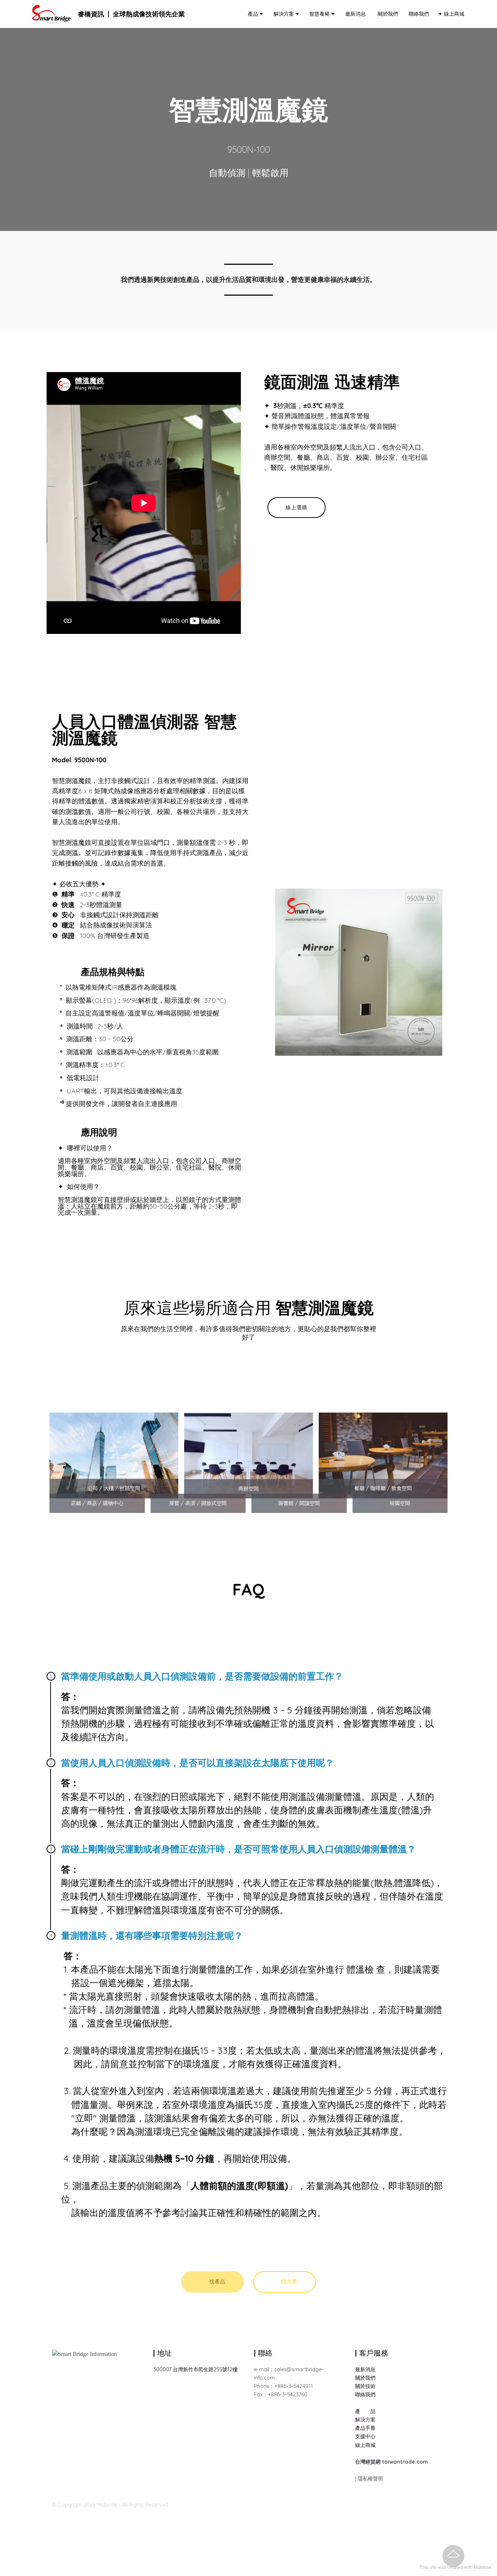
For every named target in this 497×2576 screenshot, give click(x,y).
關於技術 (365, 2386)
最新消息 (355, 14)
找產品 (217, 2281)
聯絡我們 (417, 14)
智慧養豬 (318, 14)
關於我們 (386, 14)
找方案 (289, 2281)
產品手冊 (365, 2428)
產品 (252, 14)
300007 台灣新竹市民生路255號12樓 (195, 2369)
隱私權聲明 (370, 2479)
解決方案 (282, 14)
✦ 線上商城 (450, 14)
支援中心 (365, 2436)
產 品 (365, 2411)
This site (428, 2567)
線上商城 (365, 2445)
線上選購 (297, 507)
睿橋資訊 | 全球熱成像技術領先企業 (131, 14)
